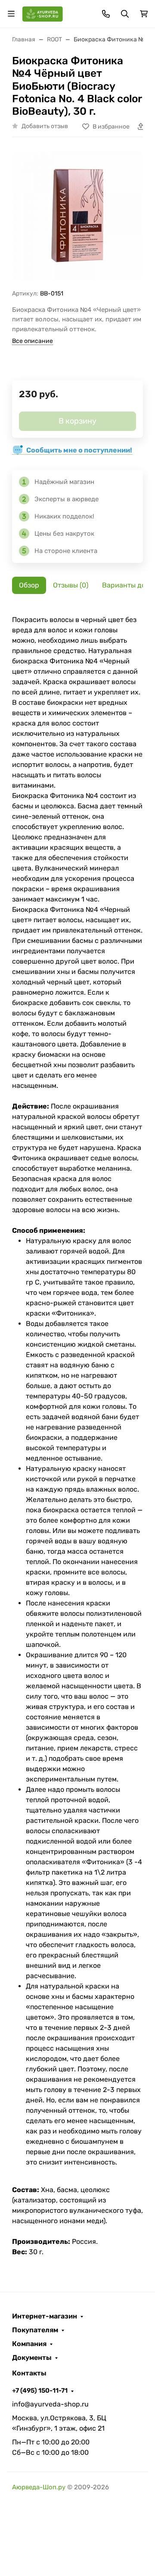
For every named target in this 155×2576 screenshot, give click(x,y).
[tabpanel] (77, 1436)
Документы (32, 2358)
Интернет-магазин (45, 2316)
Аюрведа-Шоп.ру (39, 2487)
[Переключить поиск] (125, 14)
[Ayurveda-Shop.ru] (43, 13)
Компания (29, 2344)
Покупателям (35, 2330)
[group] (77, 217)
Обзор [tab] (29, 585)
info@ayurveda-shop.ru (50, 2404)
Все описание (33, 341)
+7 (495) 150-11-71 (40, 2391)
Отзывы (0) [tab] (71, 585)
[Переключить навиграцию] (11, 14)
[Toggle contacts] (106, 14)
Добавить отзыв (45, 126)
